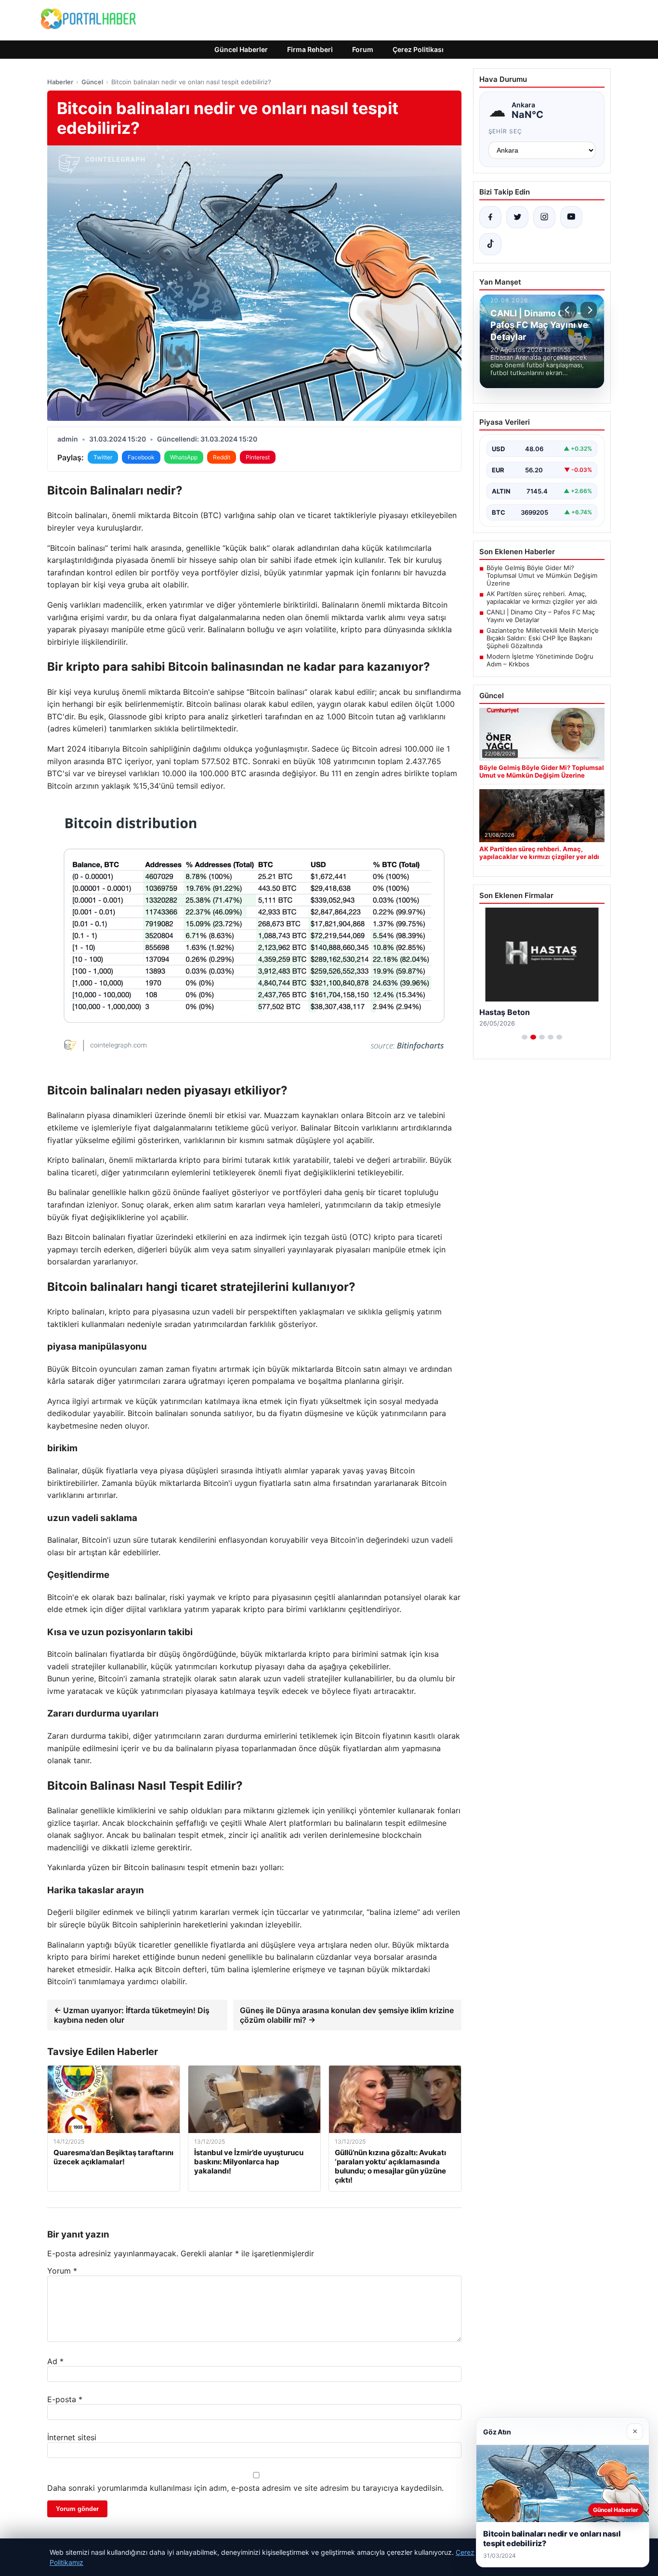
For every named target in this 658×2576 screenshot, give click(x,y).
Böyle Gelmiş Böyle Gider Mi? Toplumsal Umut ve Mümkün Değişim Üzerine (542, 575)
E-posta (65, 2399)
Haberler (60, 82)
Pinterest (258, 457)
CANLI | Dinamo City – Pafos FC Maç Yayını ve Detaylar (541, 616)
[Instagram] (544, 217)
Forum (363, 49)
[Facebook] (490, 217)
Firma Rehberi (310, 49)
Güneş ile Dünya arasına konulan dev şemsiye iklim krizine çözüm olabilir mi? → (347, 2015)
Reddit (222, 457)
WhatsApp (184, 457)
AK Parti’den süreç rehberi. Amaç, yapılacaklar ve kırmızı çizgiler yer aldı (542, 598)
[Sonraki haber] (589, 310)
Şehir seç (506, 131)
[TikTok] (490, 244)
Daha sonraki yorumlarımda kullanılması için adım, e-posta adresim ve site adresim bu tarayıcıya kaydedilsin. (245, 2488)
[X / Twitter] (517, 217)
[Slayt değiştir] (525, 1037)
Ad (55, 2361)
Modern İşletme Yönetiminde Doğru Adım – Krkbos (540, 660)
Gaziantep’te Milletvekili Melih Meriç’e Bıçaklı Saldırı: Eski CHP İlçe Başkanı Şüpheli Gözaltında (543, 638)
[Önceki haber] (568, 310)
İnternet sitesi (72, 2437)
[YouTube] (571, 217)
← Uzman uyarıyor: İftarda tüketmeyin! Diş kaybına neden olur (132, 2015)
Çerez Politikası (418, 49)
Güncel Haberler (241, 49)
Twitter (103, 457)
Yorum (62, 2271)
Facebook (141, 457)
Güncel (92, 82)
